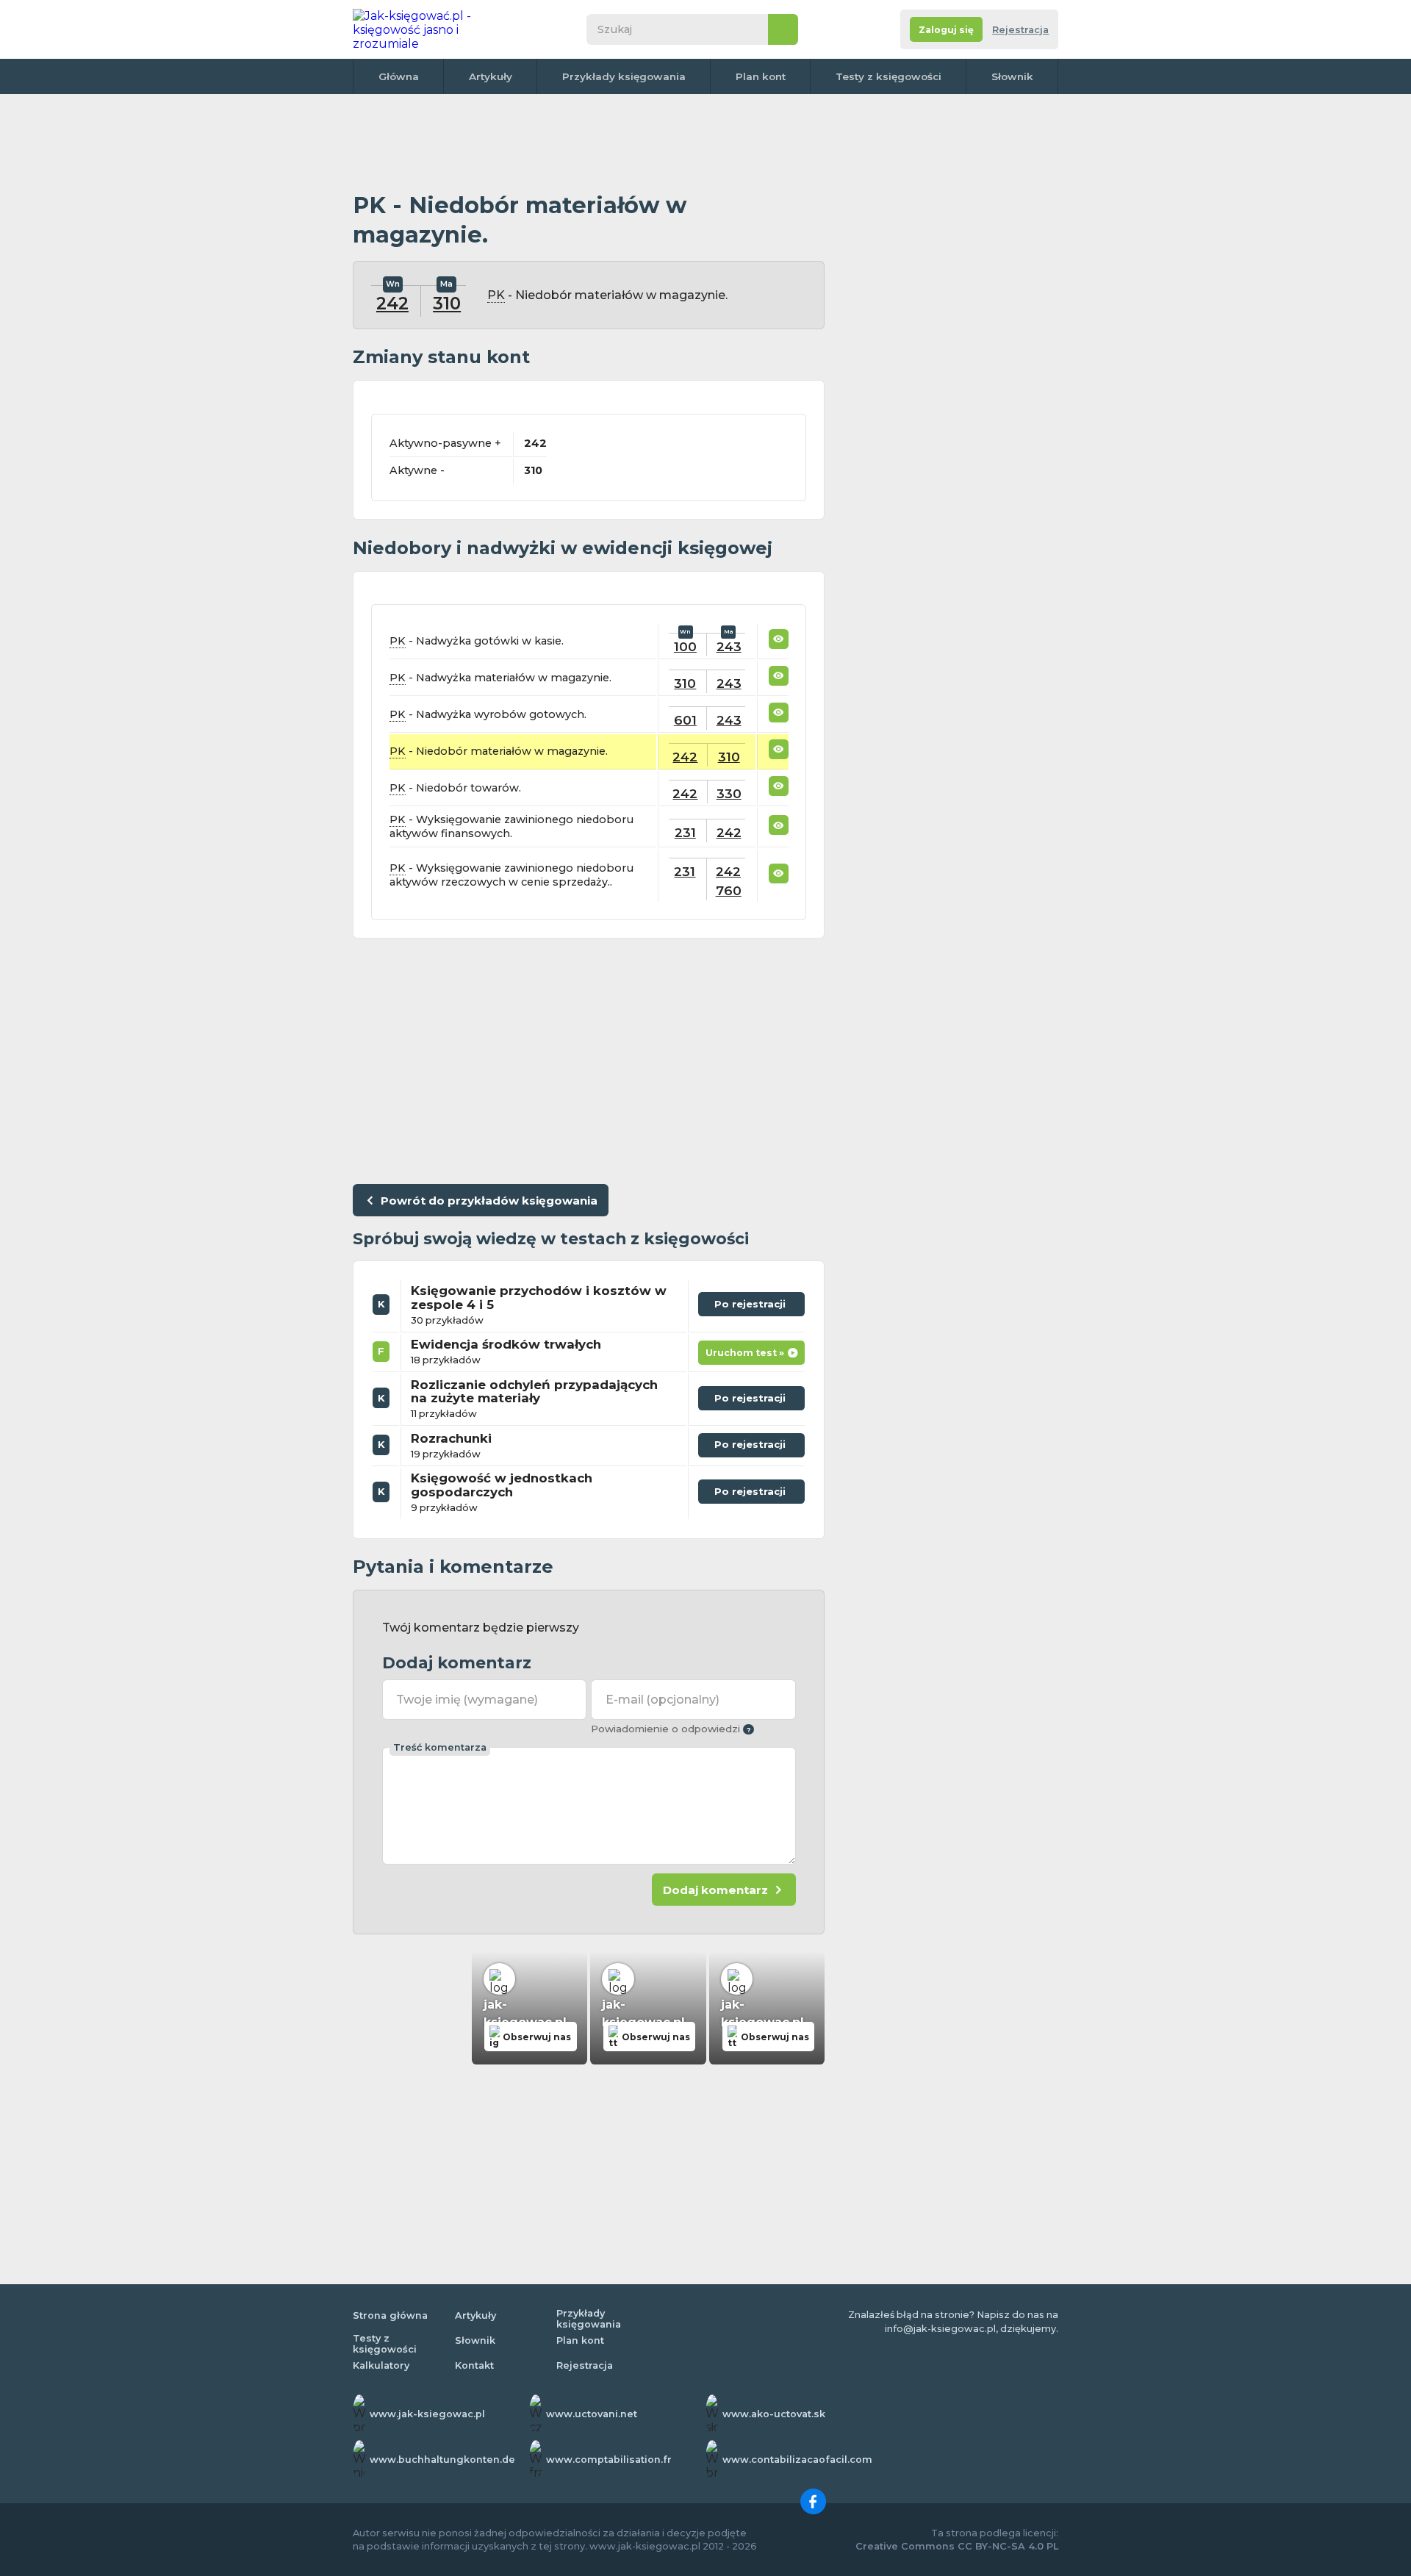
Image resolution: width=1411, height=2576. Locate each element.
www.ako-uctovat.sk (774, 2414)
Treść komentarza (440, 1747)
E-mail (663, 1700)
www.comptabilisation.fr (609, 2460)
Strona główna (390, 2315)
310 (447, 304)
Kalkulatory (381, 2365)
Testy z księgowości (888, 76)
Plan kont (761, 76)
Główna (399, 76)
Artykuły (491, 76)
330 (729, 793)
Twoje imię (467, 1700)
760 (729, 890)
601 (685, 720)
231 (685, 832)
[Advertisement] (589, 143)
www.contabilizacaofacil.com (797, 2460)
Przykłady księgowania (624, 76)
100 (685, 646)
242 (392, 304)
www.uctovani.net (592, 2414)
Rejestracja (1020, 30)
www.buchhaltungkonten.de (442, 2460)
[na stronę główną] (429, 29)
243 (729, 646)
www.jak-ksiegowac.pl (427, 2414)
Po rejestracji (751, 1301)
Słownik (1012, 76)
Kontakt (474, 2365)
